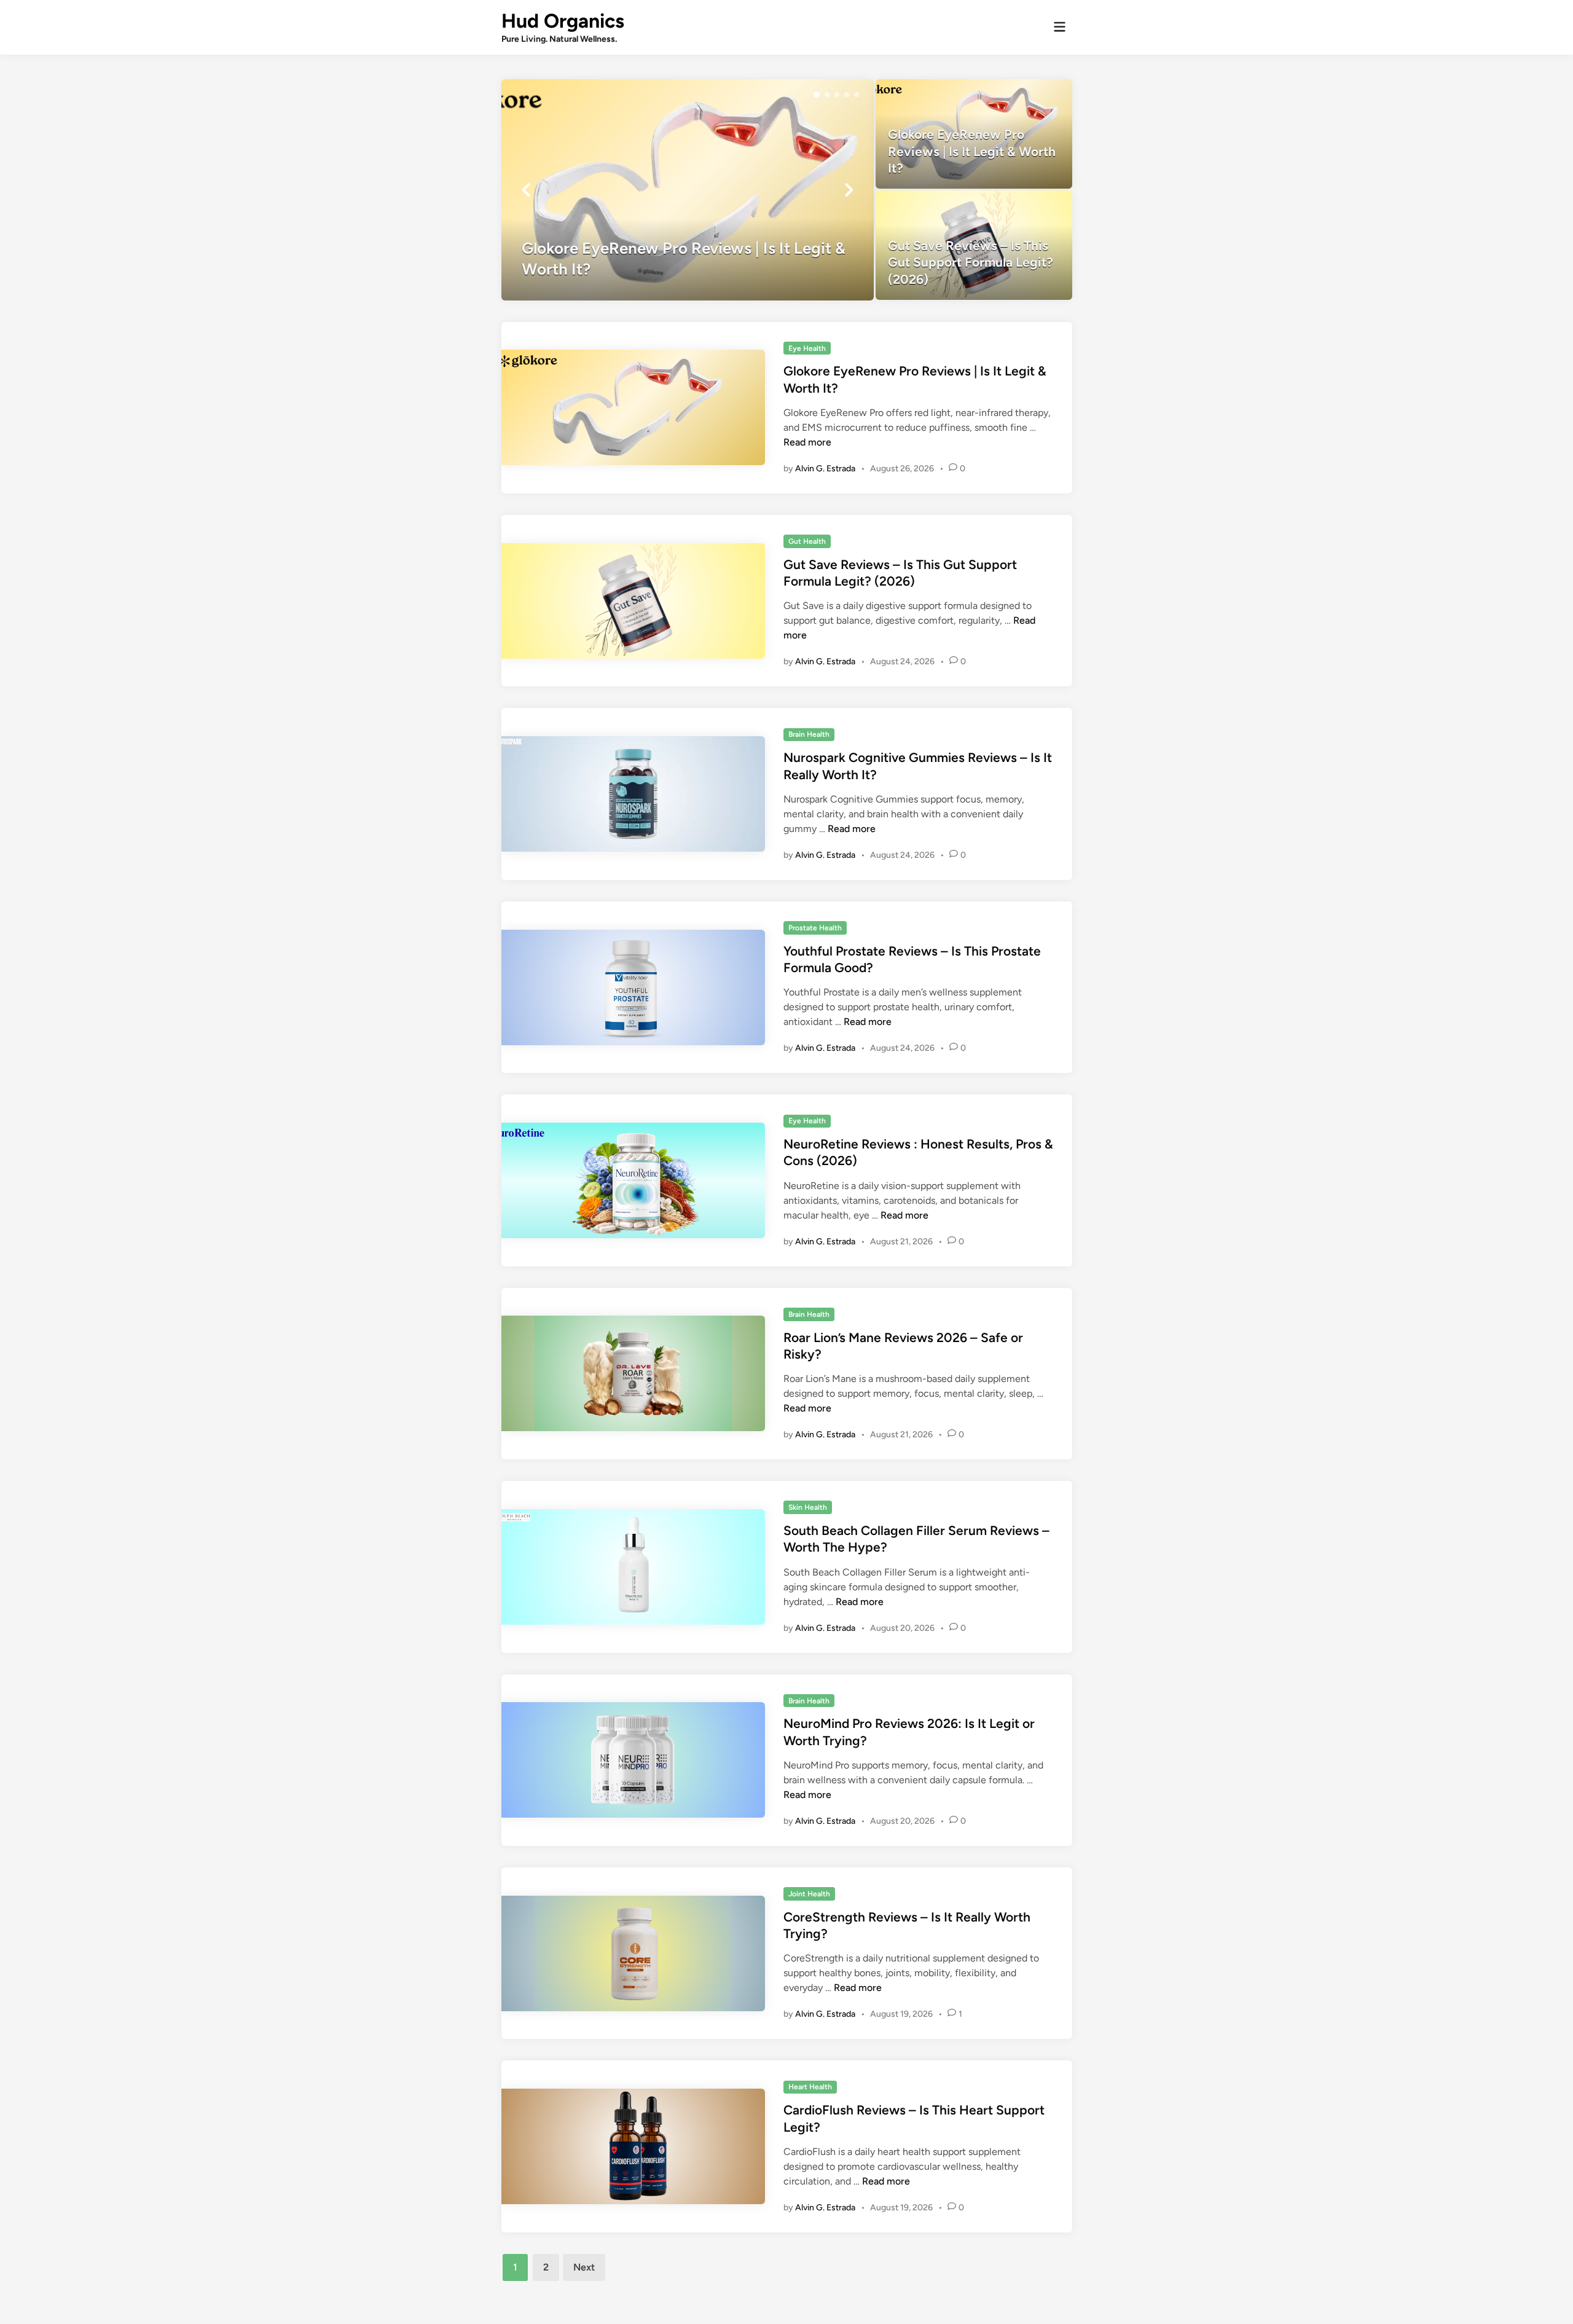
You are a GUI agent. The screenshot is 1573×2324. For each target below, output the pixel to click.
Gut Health (807, 541)
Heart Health (810, 2087)
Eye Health (807, 348)
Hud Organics (563, 21)
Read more (807, 442)
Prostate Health (815, 928)
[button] (817, 95)
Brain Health (809, 734)
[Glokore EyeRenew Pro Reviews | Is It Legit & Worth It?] (688, 190)
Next (584, 2267)
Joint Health (809, 1894)
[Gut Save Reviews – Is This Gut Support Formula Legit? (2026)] (974, 245)
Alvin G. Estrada (825, 469)
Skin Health (808, 1507)
